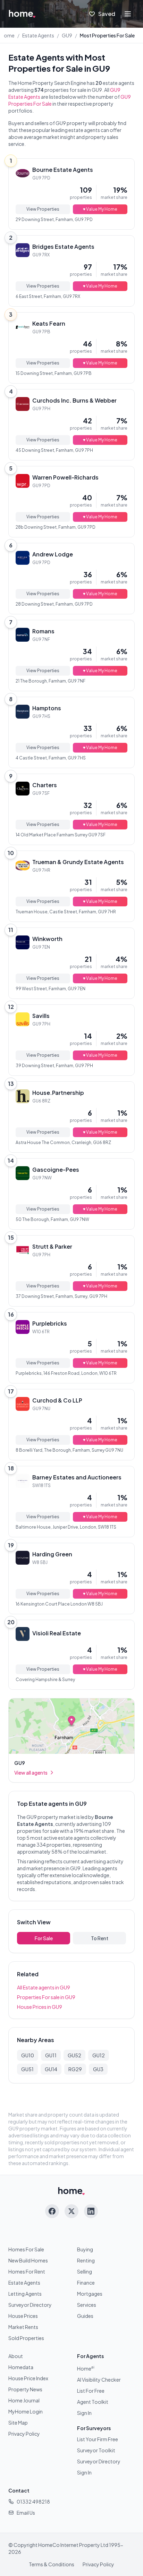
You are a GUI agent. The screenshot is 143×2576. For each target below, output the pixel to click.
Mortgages (90, 2294)
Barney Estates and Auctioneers (77, 1477)
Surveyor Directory (30, 2305)
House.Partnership (58, 1093)
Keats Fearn (49, 323)
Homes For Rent (27, 2271)
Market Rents (23, 2327)
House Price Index (28, 2378)
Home (7, 35)
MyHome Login (26, 2411)
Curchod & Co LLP (57, 1400)
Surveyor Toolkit (96, 2450)
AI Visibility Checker (99, 2380)
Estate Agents (38, 35)
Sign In (84, 2413)
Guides (85, 2316)
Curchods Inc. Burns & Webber (74, 400)
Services (87, 2305)
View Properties (43, 209)
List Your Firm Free (98, 2439)
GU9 (67, 35)
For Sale (44, 1938)
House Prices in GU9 (40, 2007)
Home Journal (24, 2400)
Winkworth (47, 939)
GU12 (99, 2055)
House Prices (23, 2316)
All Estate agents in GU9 (44, 1987)
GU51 (27, 2069)
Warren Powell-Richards (65, 477)
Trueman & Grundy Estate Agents (78, 862)
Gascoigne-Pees (56, 1170)
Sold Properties (26, 2338)
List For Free (91, 2391)
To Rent (100, 1938)
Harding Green (52, 1554)
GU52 (74, 2055)
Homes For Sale (26, 2249)
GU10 (28, 2055)
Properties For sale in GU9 (46, 1997)
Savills (41, 1016)
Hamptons (47, 708)
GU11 (51, 2055)
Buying (85, 2249)
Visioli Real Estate (57, 1633)
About (16, 2356)
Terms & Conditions (52, 2564)
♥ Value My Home (100, 209)
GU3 (98, 2069)
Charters (45, 785)
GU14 (51, 2069)
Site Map (18, 2423)
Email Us (26, 2513)
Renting (86, 2260)
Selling (85, 2271)
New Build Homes (28, 2260)
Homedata (21, 2367)
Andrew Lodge (53, 554)
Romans (43, 631)
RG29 (75, 2069)
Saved (107, 14)
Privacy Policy (24, 2434)
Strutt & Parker (52, 1246)
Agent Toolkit (93, 2402)
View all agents (31, 1773)
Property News (25, 2389)
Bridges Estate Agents (63, 247)
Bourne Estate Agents (63, 170)
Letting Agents (25, 2294)
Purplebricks (50, 1323)
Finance (86, 2283)
